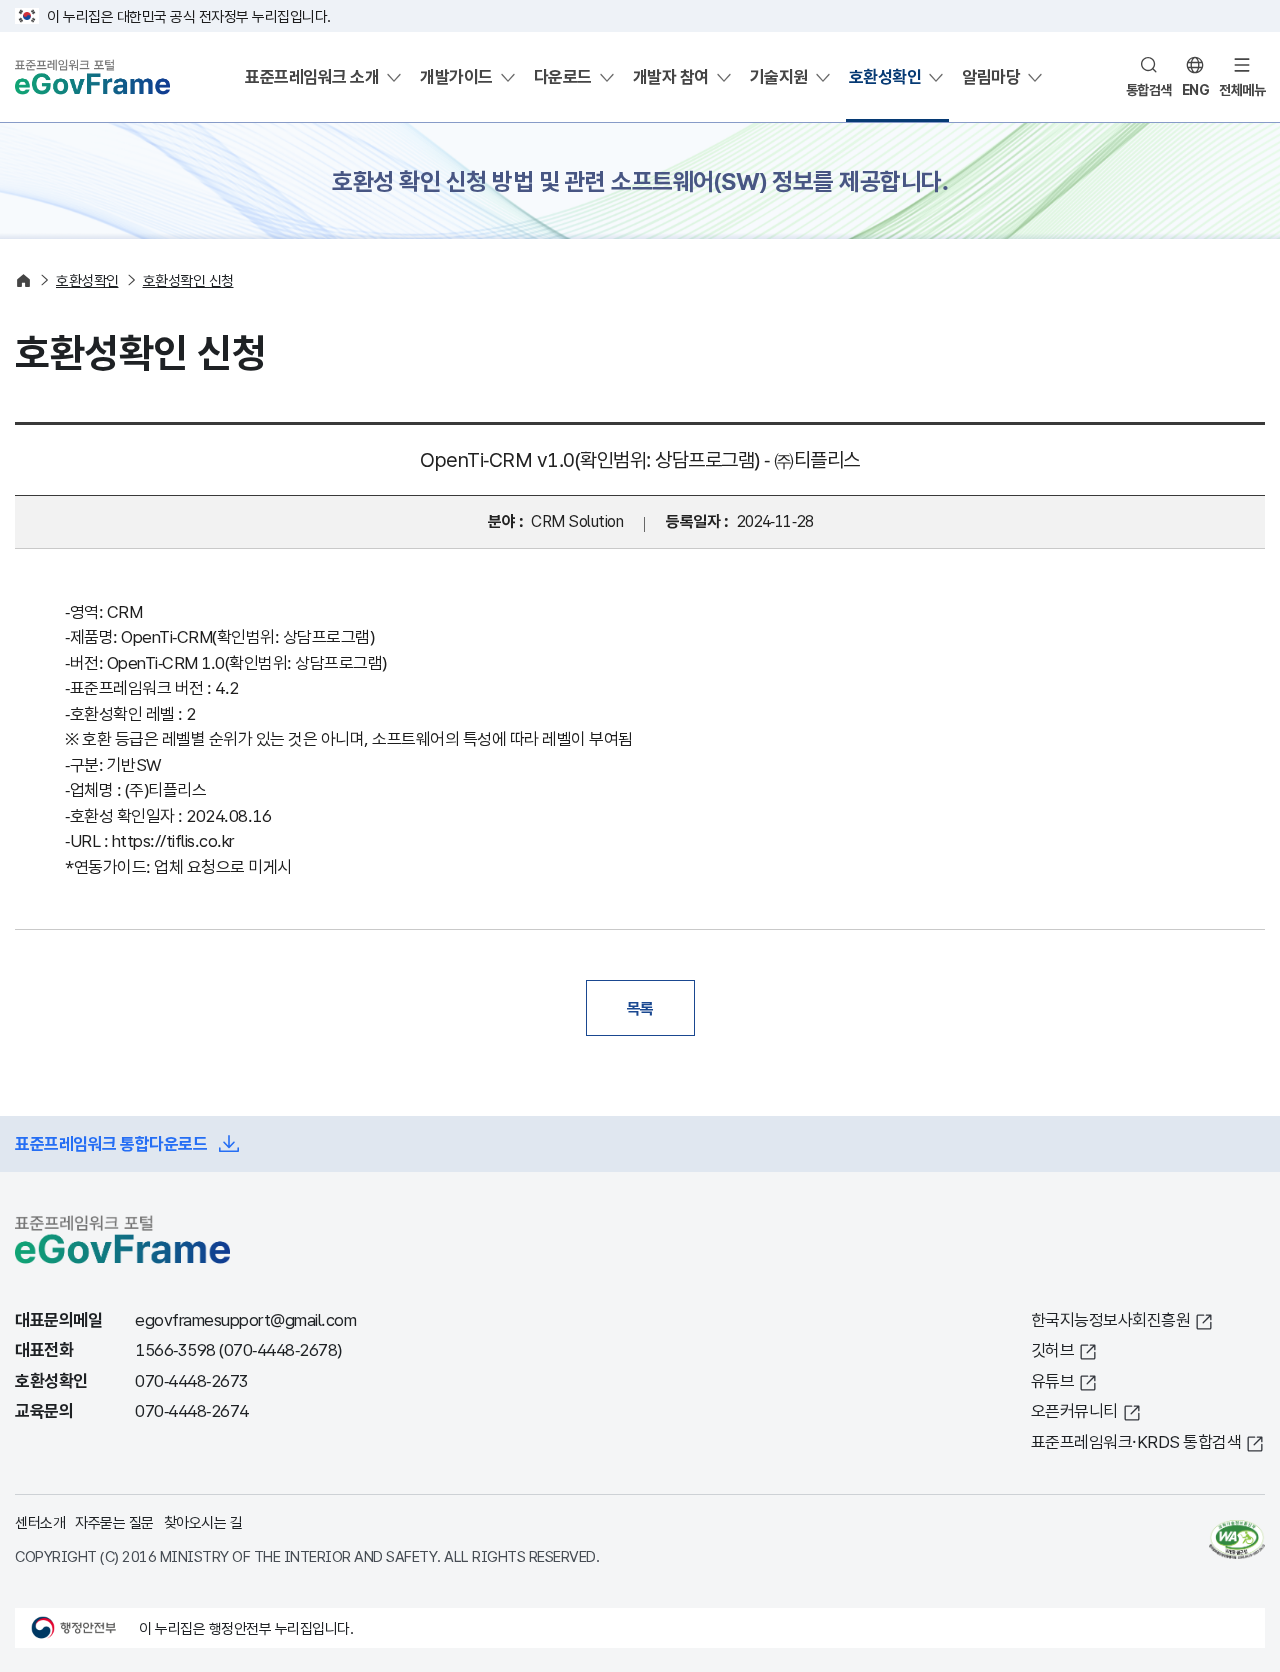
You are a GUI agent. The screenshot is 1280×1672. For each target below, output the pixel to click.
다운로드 (563, 76)
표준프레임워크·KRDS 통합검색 (1136, 1441)
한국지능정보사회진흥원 (1111, 1319)
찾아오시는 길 (203, 1522)
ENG (1196, 89)
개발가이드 (456, 76)
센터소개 (40, 1522)
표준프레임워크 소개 (312, 76)
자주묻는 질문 (114, 1522)
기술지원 (779, 76)
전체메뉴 (1242, 89)
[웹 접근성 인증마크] (1237, 1539)
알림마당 (991, 76)
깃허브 (1053, 1349)
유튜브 (1053, 1380)
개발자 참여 (671, 76)
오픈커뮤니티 (1074, 1410)
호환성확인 (885, 76)
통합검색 (1149, 89)
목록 (640, 1008)
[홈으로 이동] (23, 280)
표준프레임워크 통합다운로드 (111, 1143)
